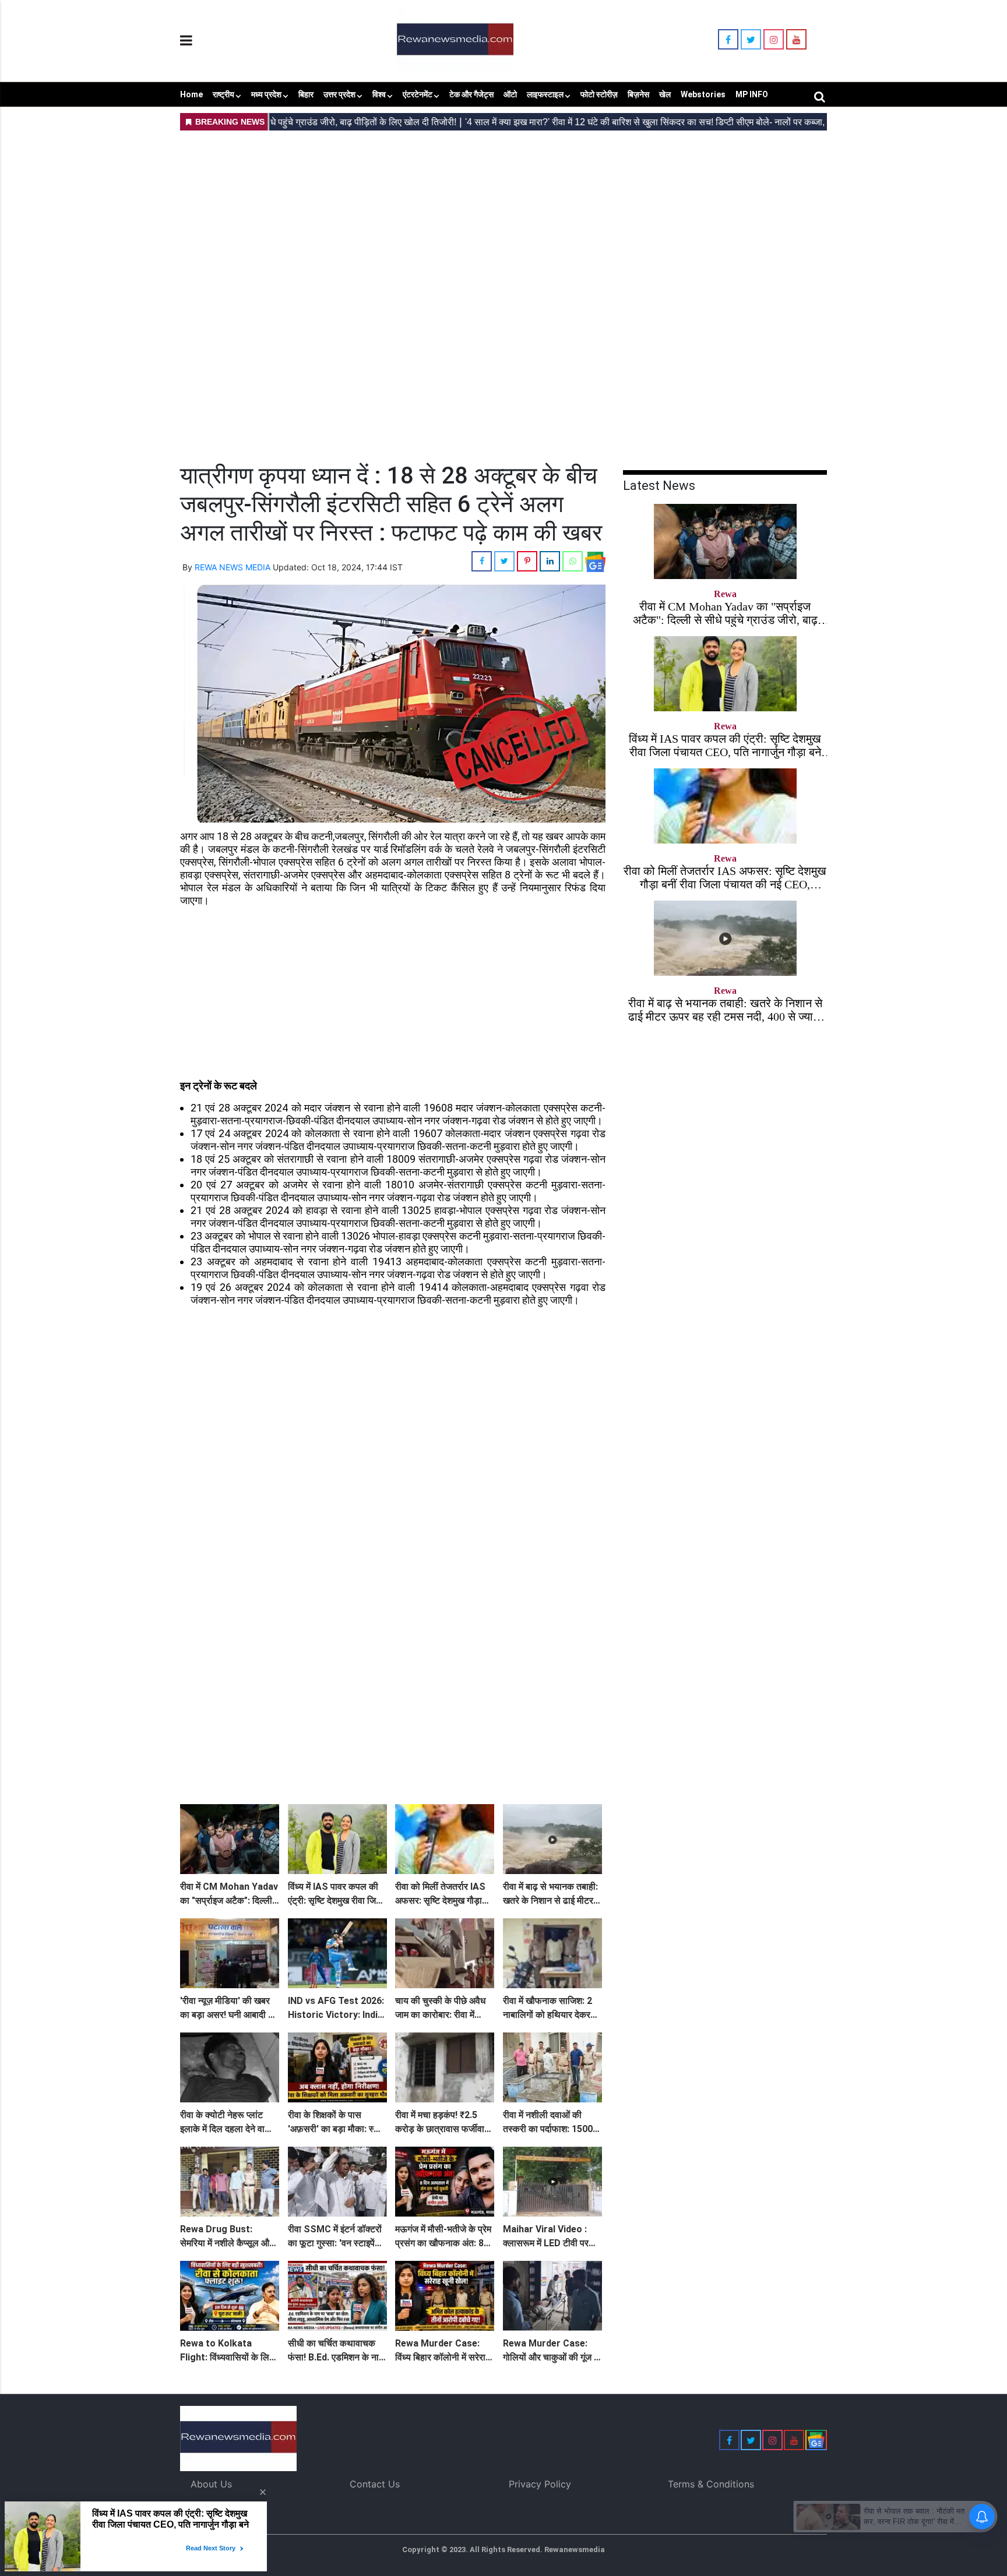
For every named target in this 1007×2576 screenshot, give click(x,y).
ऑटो (510, 94)
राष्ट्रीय (223, 94)
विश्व (379, 94)
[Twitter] (751, 40)
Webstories (703, 94)
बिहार (306, 94)
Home (191, 94)
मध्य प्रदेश (266, 94)
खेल (665, 94)
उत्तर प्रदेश (339, 94)
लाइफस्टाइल (545, 94)
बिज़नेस (638, 94)
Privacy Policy (540, 2484)
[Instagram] (774, 40)
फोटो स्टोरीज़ (599, 94)
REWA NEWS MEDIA (233, 567)
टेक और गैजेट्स (471, 94)
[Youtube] (796, 40)
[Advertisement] (503, 216)
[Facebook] (728, 40)
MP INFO (752, 94)
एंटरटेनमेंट (418, 94)
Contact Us (375, 2484)
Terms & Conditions (711, 2484)
